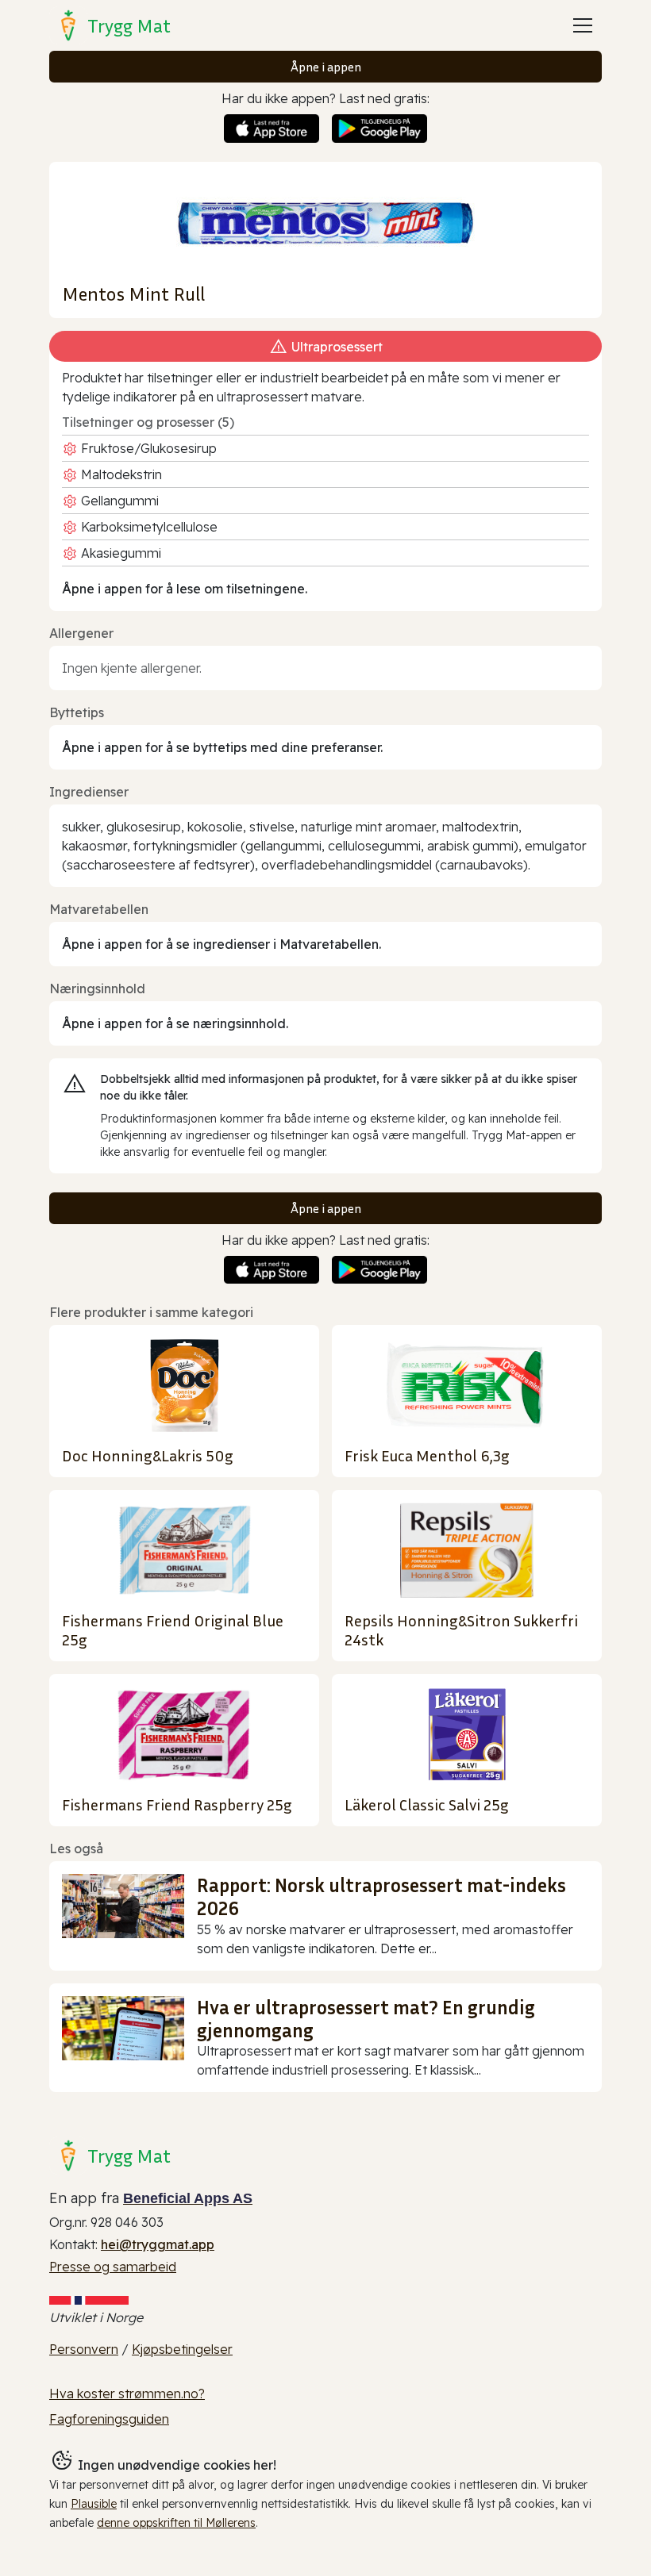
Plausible (94, 2504)
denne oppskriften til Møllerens (176, 2523)
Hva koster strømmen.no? (127, 2394)
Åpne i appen (326, 67)
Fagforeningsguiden (109, 2419)
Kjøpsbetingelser (182, 2349)
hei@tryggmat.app (158, 2244)
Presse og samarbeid (113, 2267)
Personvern (84, 2349)
